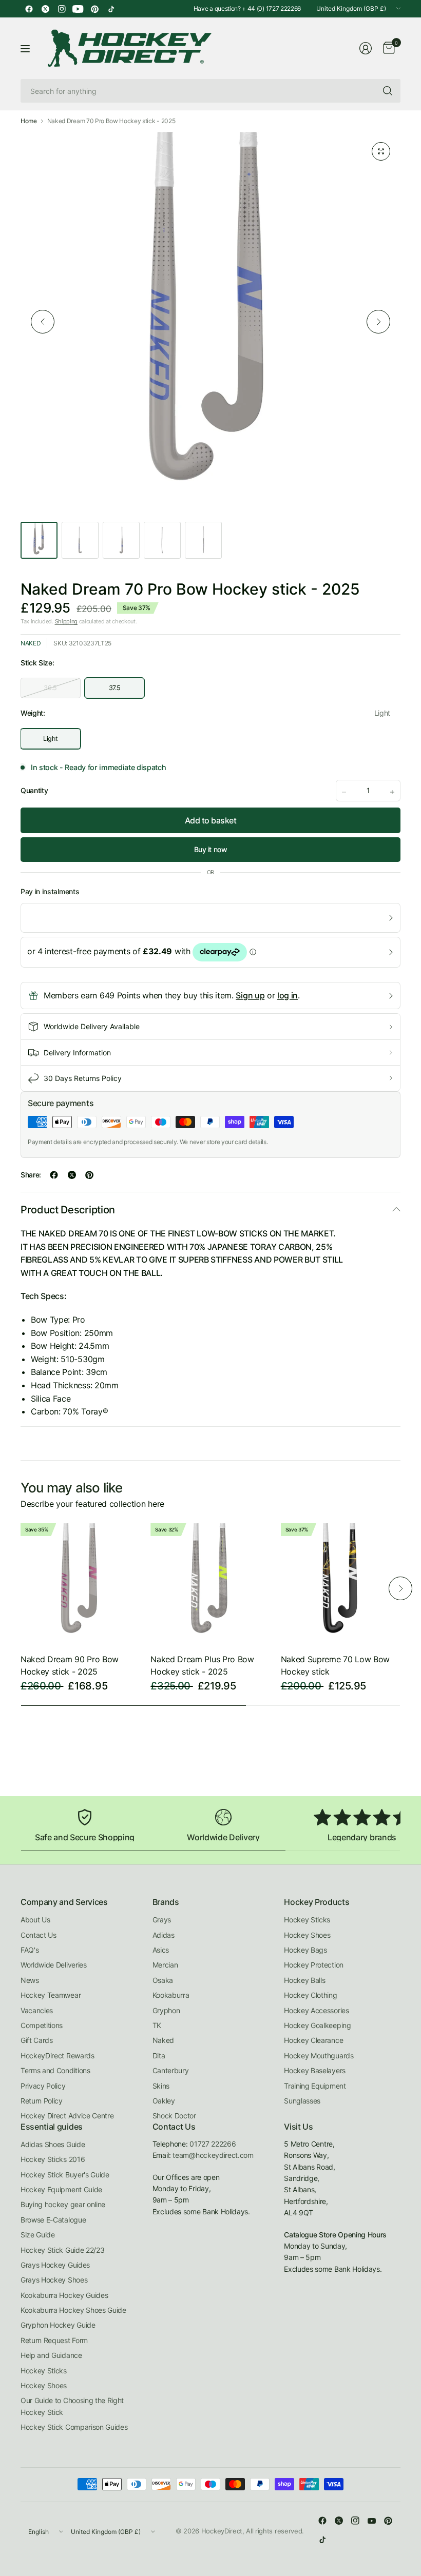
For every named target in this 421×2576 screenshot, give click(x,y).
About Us (35, 1920)
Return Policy (42, 2101)
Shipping (66, 621)
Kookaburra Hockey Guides (64, 2295)
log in (288, 995)
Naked (31, 643)
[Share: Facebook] (54, 1175)
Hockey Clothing (310, 1995)
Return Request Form (54, 2340)
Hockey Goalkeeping (317, 2025)
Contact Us (39, 1935)
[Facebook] (29, 9)
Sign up (250, 995)
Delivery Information (77, 1053)
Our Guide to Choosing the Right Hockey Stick (72, 2406)
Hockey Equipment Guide (61, 2189)
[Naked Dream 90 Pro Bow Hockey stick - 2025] (80, 1583)
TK (157, 2025)
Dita (159, 2056)
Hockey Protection (314, 1965)
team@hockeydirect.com (213, 2155)
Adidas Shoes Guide (53, 2144)
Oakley (164, 2101)
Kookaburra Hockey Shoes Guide (73, 2310)
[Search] (388, 91)
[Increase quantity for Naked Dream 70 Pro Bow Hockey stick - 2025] (392, 792)
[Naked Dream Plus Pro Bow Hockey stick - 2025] (210, 1583)
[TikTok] (111, 9)
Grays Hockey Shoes (54, 2280)
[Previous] (43, 322)
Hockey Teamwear (51, 1995)
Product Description (68, 1210)
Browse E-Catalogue (53, 2220)
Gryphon (166, 2010)
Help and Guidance (51, 2355)
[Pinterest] (94, 9)
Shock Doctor (174, 2116)
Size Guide (38, 2235)
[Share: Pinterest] (89, 1175)
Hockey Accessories (316, 2010)
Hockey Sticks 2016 (53, 2159)
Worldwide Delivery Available (92, 1026)
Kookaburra (171, 1995)
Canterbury (171, 2070)
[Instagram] (62, 9)
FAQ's (30, 1950)
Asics (161, 1950)
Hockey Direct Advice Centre (67, 2116)
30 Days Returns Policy (83, 1078)
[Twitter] (45, 9)
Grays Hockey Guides (55, 2265)
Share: (31, 1175)
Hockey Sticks (307, 1920)
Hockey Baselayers (315, 2070)
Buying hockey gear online (63, 2204)
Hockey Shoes (307, 1935)
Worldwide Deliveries (54, 1965)
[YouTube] (78, 9)
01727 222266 (213, 2144)
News (30, 1980)
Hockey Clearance (313, 2040)
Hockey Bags (305, 1950)
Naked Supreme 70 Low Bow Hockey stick (335, 1665)
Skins (161, 2086)
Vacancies (37, 2010)
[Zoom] (381, 151)
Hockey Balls (304, 1980)
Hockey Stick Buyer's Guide (65, 2175)
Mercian (165, 1965)
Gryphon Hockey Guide (58, 2325)
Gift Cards (37, 2040)
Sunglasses (302, 2101)
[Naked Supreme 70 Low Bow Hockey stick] (341, 1583)
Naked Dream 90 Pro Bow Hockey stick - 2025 (70, 1665)
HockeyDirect (222, 2531)
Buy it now (211, 849)
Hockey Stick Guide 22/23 (62, 2250)
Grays (162, 1920)
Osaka (163, 1980)
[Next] (378, 322)
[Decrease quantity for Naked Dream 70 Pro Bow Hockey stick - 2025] (344, 792)
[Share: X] (72, 1175)
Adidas (164, 1935)
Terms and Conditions (55, 2070)
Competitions (42, 2025)
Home (29, 121)
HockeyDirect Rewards (58, 2056)
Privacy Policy (43, 2086)
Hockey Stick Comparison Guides (74, 2427)
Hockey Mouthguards (319, 2056)
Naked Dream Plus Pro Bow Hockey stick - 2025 (202, 1665)
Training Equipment (315, 2086)
